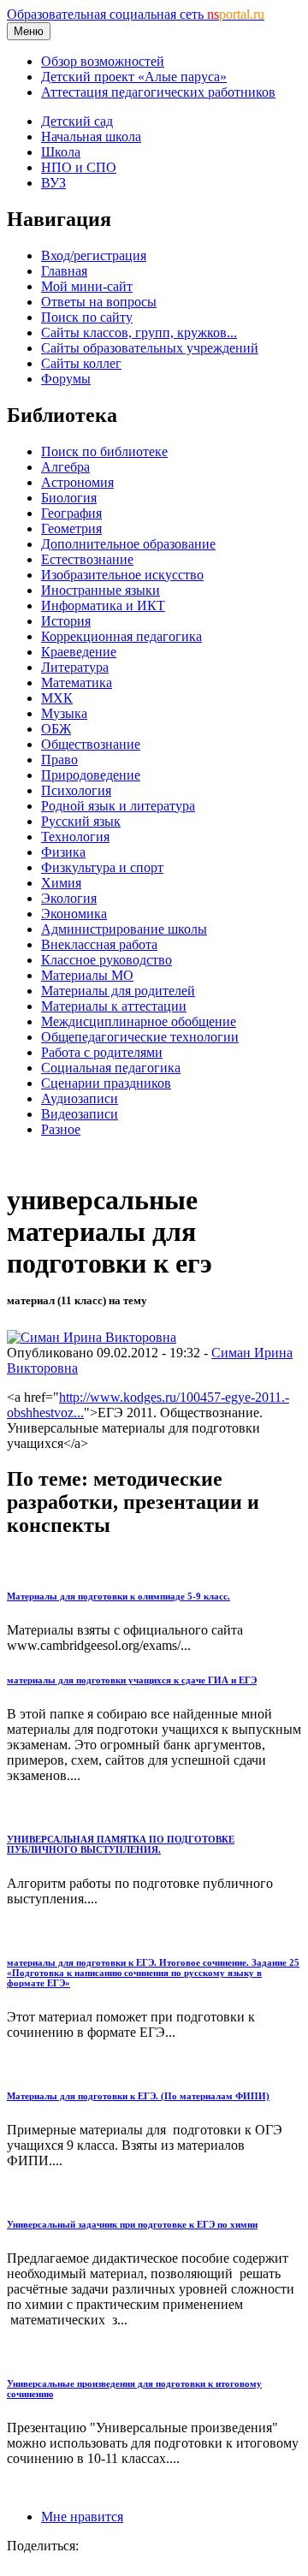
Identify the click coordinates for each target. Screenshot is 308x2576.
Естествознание (87, 559)
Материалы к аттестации (114, 1006)
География (71, 513)
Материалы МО (87, 975)
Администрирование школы (124, 929)
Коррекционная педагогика (121, 636)
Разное (61, 1129)
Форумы (66, 379)
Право (59, 760)
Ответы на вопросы (99, 302)
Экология (69, 898)
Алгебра (65, 467)
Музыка (64, 713)
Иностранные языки (101, 590)
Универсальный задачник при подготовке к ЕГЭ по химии (132, 2224)
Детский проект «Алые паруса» (134, 77)
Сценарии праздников (106, 1083)
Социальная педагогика (111, 1068)
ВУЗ (53, 183)
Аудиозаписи (80, 1098)
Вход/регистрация (94, 255)
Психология (76, 790)
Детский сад (77, 121)
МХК (57, 698)
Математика (77, 683)
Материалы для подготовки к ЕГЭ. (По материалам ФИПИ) (138, 2096)
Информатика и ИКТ (103, 605)
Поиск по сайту (87, 317)
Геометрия (71, 528)
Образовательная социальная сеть (136, 14)
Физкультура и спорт (102, 867)
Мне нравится (82, 2517)
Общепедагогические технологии (140, 1037)
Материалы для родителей (118, 991)
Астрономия (77, 482)
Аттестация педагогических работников (158, 92)
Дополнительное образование (128, 544)
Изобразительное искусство (122, 575)
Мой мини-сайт (87, 286)
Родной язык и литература (118, 806)
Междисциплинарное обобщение (139, 1021)
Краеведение (79, 652)
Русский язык (81, 821)
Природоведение (91, 775)
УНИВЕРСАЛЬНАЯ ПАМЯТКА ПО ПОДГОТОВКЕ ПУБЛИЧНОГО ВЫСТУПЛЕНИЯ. (121, 1844)
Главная (64, 271)
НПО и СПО (79, 167)
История (66, 621)
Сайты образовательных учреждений (150, 348)
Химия (61, 883)
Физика (63, 852)
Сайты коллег (81, 363)
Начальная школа (91, 137)
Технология (75, 837)
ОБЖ (56, 729)
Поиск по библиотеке (104, 451)
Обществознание (91, 744)
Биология (69, 498)
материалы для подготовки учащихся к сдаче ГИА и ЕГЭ (132, 1680)
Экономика (74, 914)
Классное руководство (107, 960)
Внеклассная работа (99, 944)
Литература (75, 667)
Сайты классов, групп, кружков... (139, 332)
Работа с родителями (102, 1052)
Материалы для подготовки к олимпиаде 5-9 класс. (118, 1596)
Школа (61, 152)
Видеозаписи (80, 1114)
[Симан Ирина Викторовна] (92, 1337)
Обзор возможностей (103, 61)
